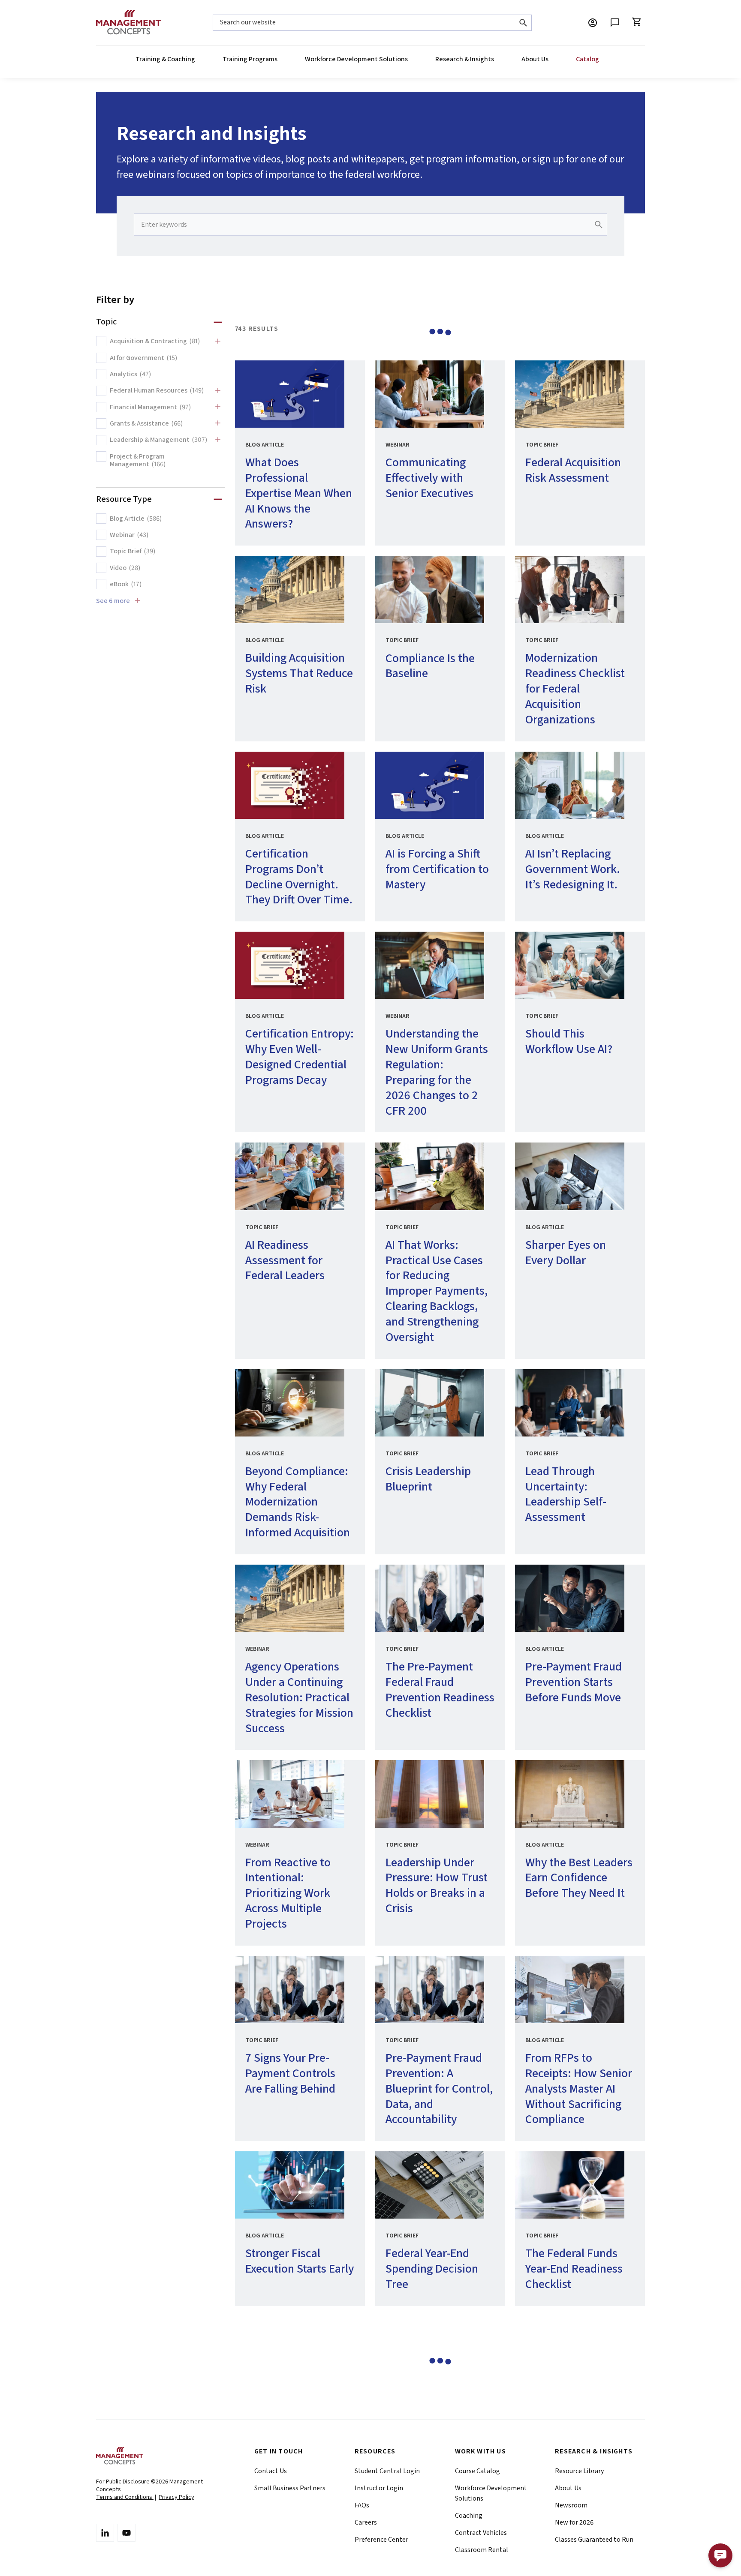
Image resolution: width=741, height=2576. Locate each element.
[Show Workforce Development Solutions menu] (407, 59)
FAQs (362, 2505)
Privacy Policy (176, 2497)
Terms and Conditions (125, 2497)
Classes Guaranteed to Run (594, 2540)
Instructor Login (379, 2488)
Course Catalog (477, 2471)
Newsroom (571, 2505)
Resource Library (579, 2471)
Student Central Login (387, 2471)
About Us (535, 59)
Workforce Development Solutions (356, 59)
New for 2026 (574, 2522)
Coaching (469, 2516)
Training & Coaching (165, 59)
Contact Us (271, 2471)
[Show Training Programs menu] (277, 59)
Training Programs (250, 59)
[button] (720, 2555)
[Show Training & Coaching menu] (195, 59)
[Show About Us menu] (548, 59)
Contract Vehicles (481, 2533)
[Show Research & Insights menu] (494, 59)
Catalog (587, 59)
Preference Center (381, 2540)
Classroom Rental (482, 2550)
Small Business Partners (290, 2488)
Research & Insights (465, 59)
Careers (366, 2522)
